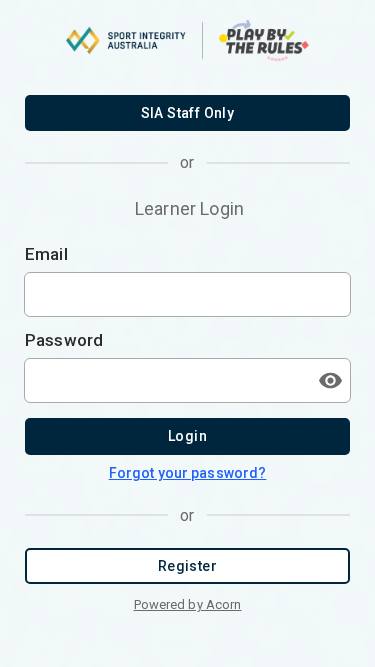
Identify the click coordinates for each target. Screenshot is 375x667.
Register (187, 566)
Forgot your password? (188, 473)
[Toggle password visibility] (330, 380)
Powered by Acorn (188, 604)
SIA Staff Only (188, 113)
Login (187, 436)
